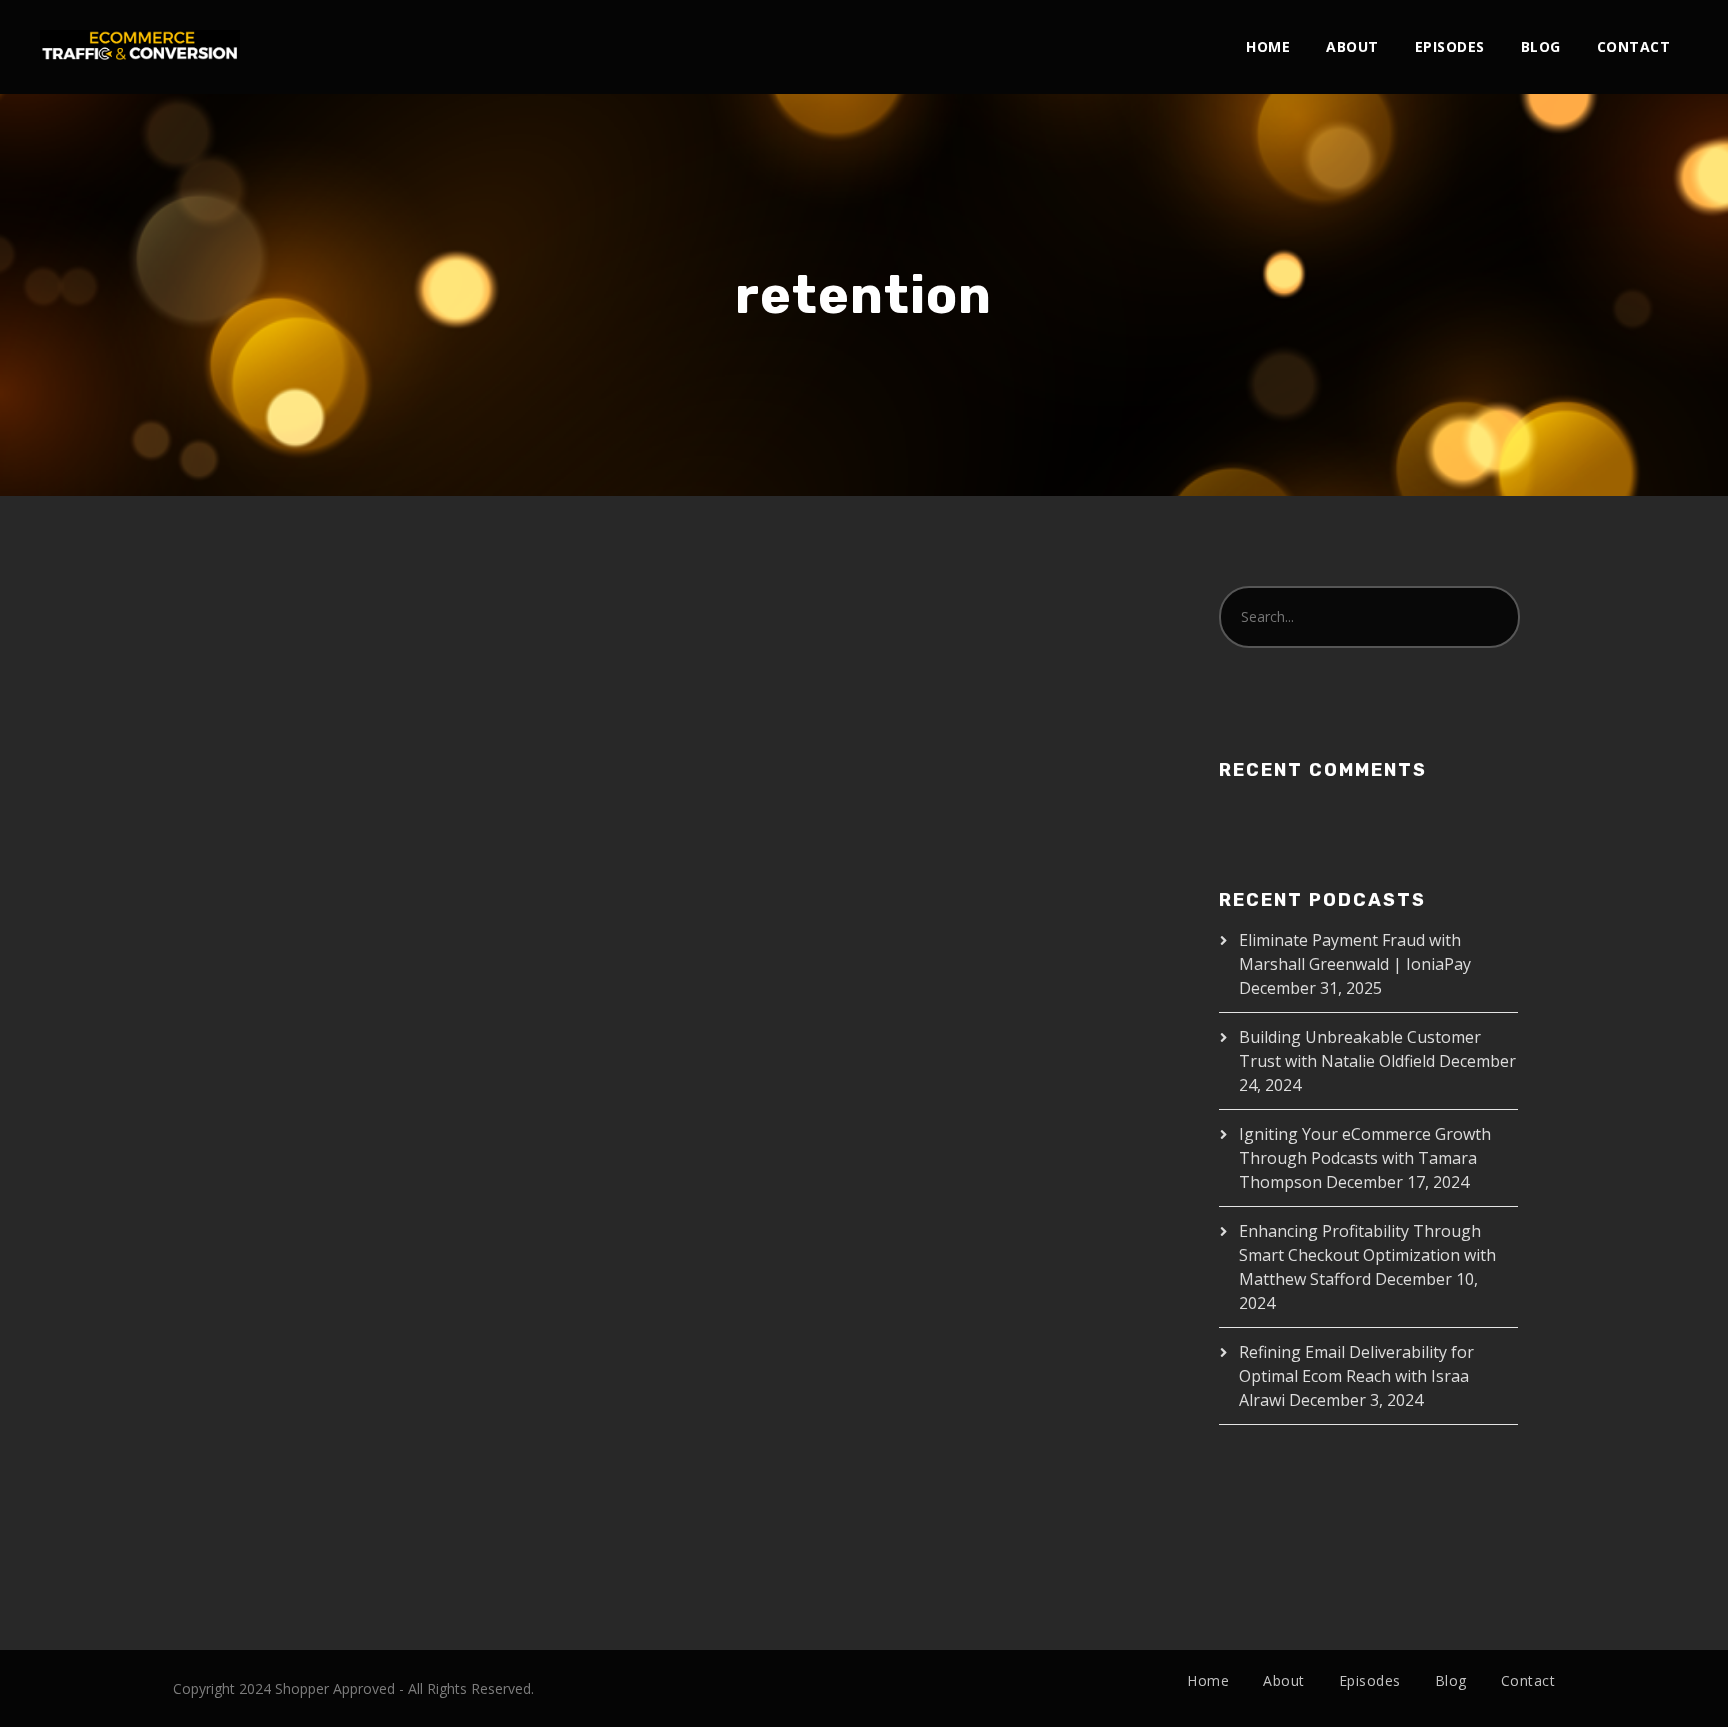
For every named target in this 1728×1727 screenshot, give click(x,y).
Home (1268, 46)
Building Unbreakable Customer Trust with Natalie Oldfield (383, 684)
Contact (1634, 46)
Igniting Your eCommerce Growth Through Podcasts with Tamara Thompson (1365, 1158)
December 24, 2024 (264, 773)
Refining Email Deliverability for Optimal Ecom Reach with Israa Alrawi (1356, 1376)
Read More (241, 1106)
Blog (1541, 46)
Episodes (1450, 46)
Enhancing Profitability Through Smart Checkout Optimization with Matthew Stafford (1367, 1255)
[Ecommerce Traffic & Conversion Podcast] (140, 30)
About (1352, 46)
